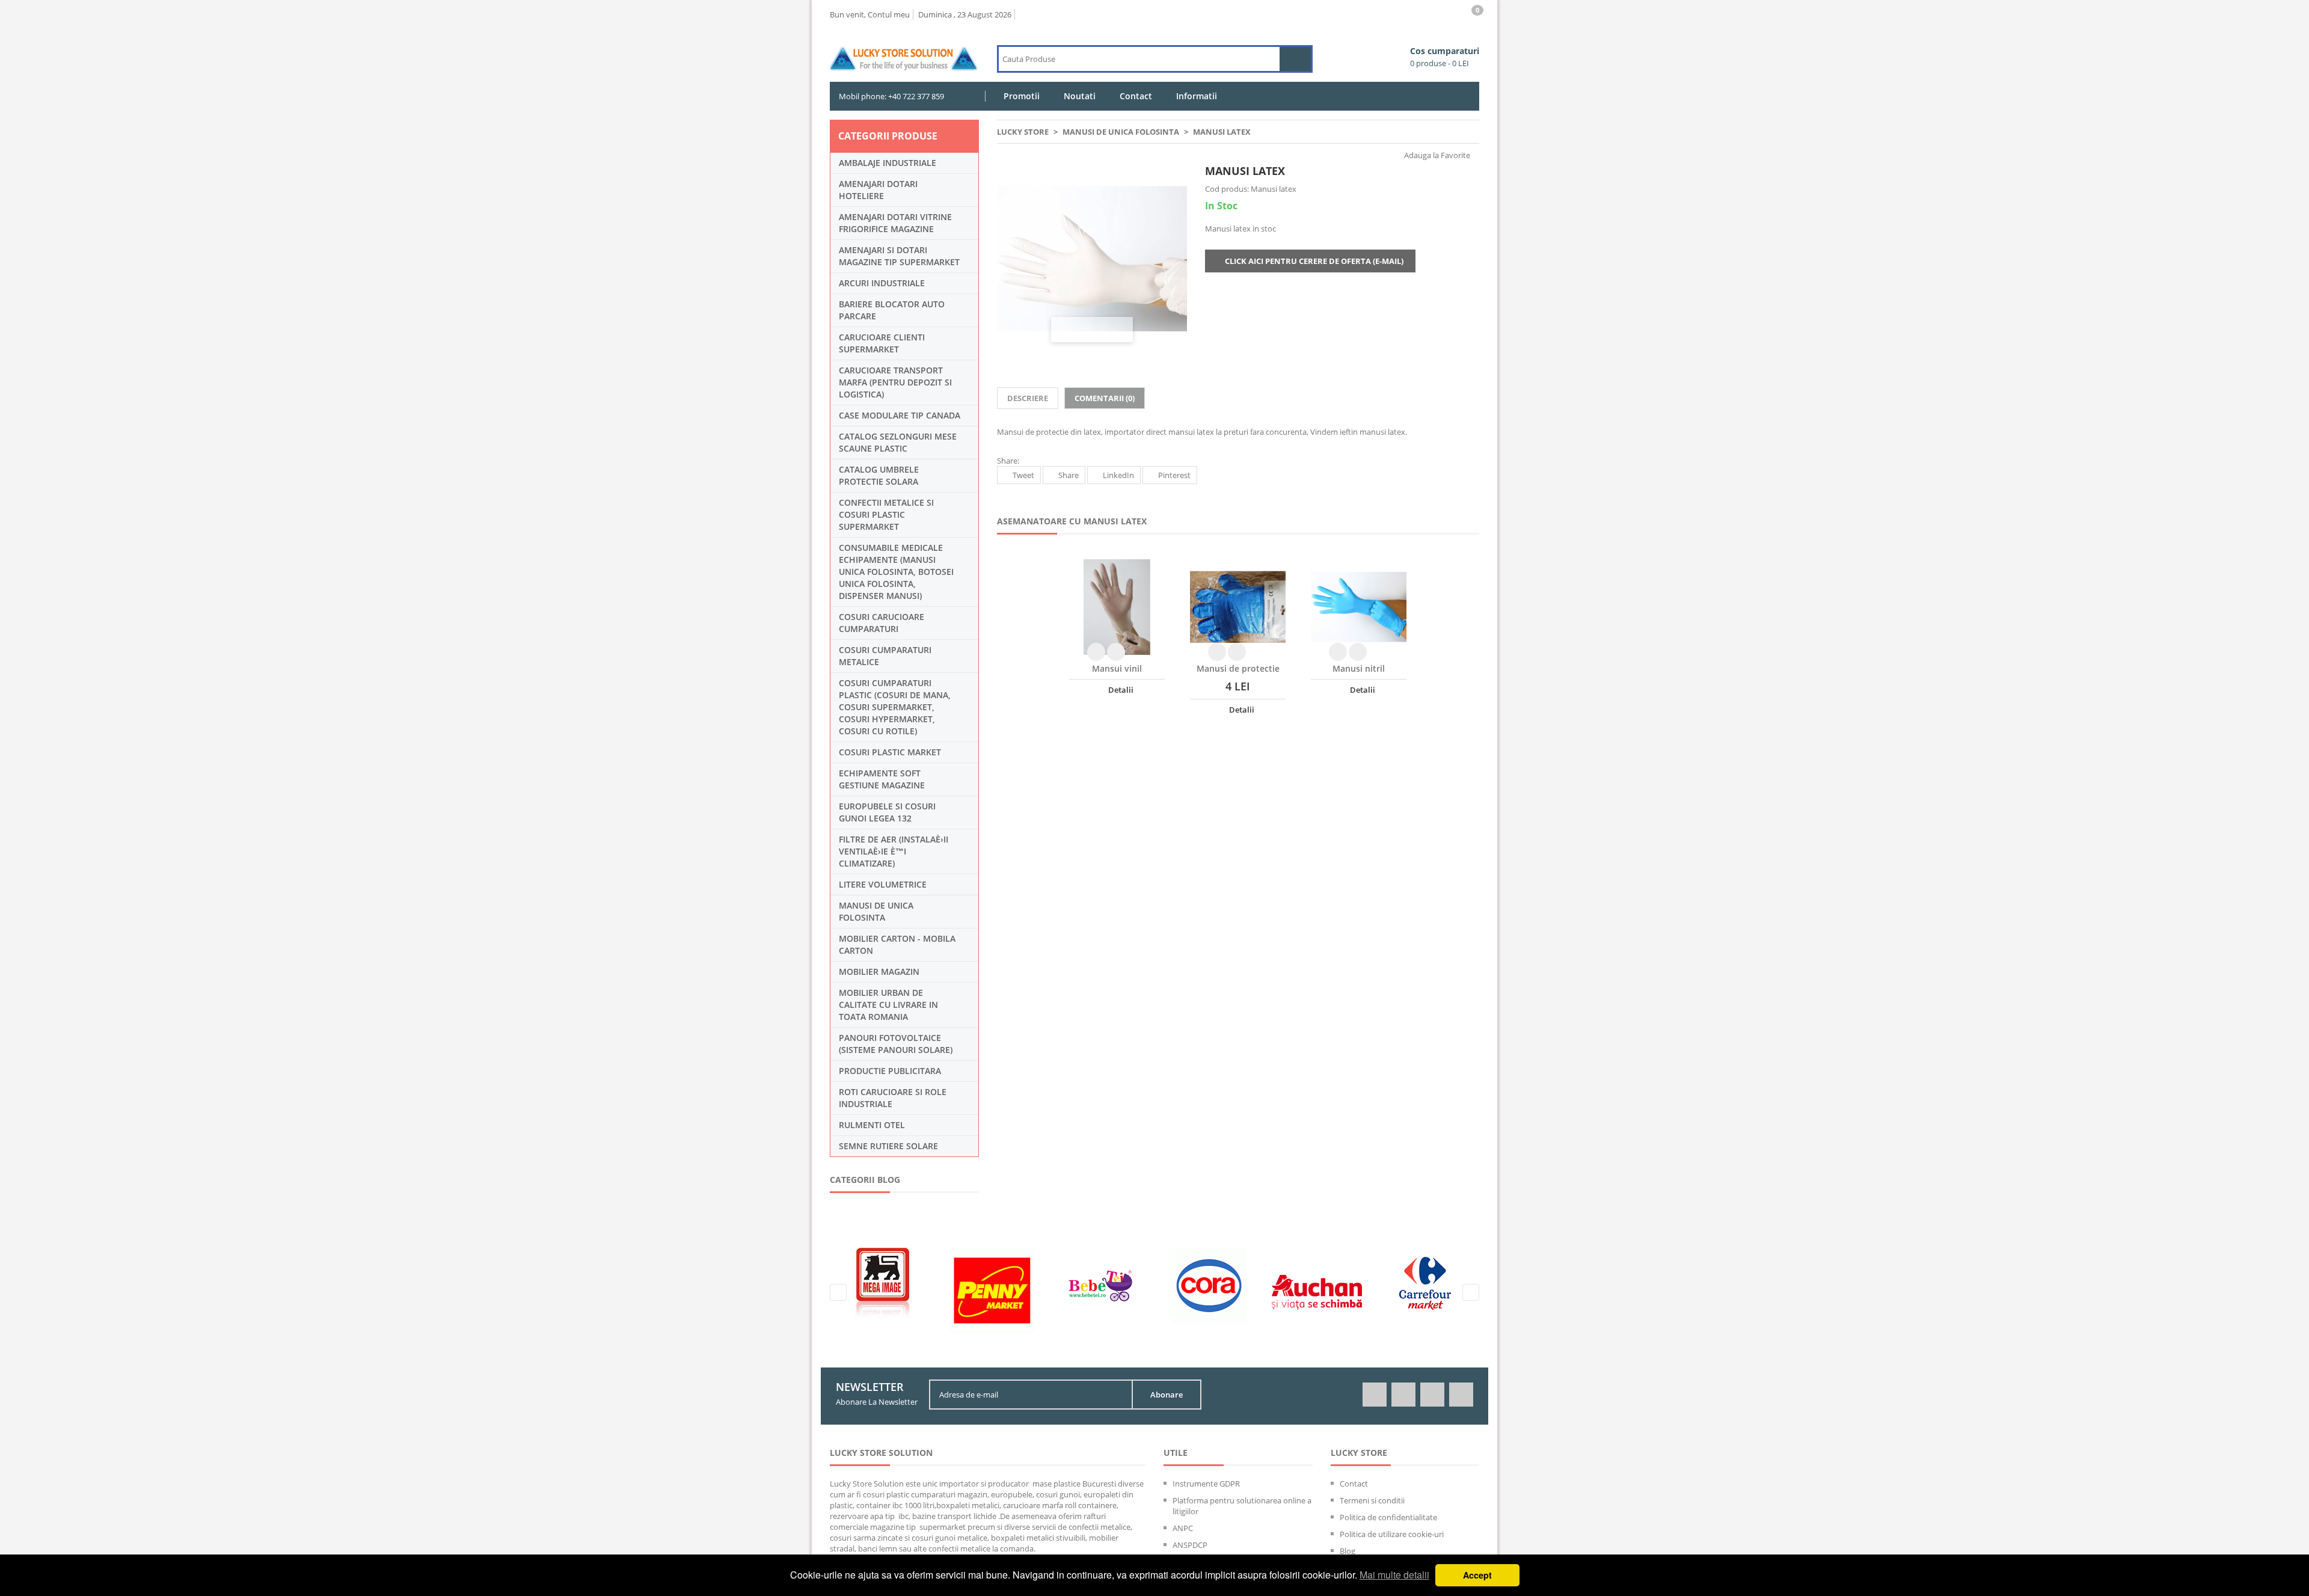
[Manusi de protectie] (1238, 607)
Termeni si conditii (1372, 1500)
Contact (1136, 96)
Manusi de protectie (1238, 668)
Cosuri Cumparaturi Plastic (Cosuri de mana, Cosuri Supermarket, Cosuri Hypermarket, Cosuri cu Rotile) (895, 707)
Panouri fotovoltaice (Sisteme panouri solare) (896, 1044)
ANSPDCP (1190, 1545)
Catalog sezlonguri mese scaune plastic (898, 442)
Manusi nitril (1359, 668)
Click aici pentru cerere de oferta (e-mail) (1313, 261)
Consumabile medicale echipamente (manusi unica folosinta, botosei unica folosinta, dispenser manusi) (896, 572)
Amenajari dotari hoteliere (878, 190)
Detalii (1120, 690)
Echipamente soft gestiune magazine (882, 779)
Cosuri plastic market (890, 752)
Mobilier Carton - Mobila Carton (897, 944)
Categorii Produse (888, 136)
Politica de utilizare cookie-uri (1392, 1534)
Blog (1348, 1551)
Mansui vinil (1117, 668)
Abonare (1167, 1395)
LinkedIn (1118, 475)
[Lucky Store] (904, 50)
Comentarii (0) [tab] (1105, 398)
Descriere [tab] (1028, 398)
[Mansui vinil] (1117, 607)
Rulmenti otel (872, 1125)
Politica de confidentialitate (1388, 1517)
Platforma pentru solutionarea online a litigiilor (1242, 1506)
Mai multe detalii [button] (1394, 1575)
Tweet (1023, 475)
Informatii (1197, 96)
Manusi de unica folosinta (876, 911)
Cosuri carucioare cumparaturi (882, 623)
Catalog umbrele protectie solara (879, 475)
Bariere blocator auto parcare (892, 310)
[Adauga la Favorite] (1116, 652)
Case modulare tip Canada (900, 415)
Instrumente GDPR (1206, 1484)
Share (1069, 475)
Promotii (1022, 96)
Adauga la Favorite (1436, 155)
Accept (1477, 1575)
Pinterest (1174, 475)
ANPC (1183, 1528)
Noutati (1080, 96)
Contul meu (889, 14)
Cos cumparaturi (1445, 57)
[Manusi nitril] (1359, 607)
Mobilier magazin (879, 971)
